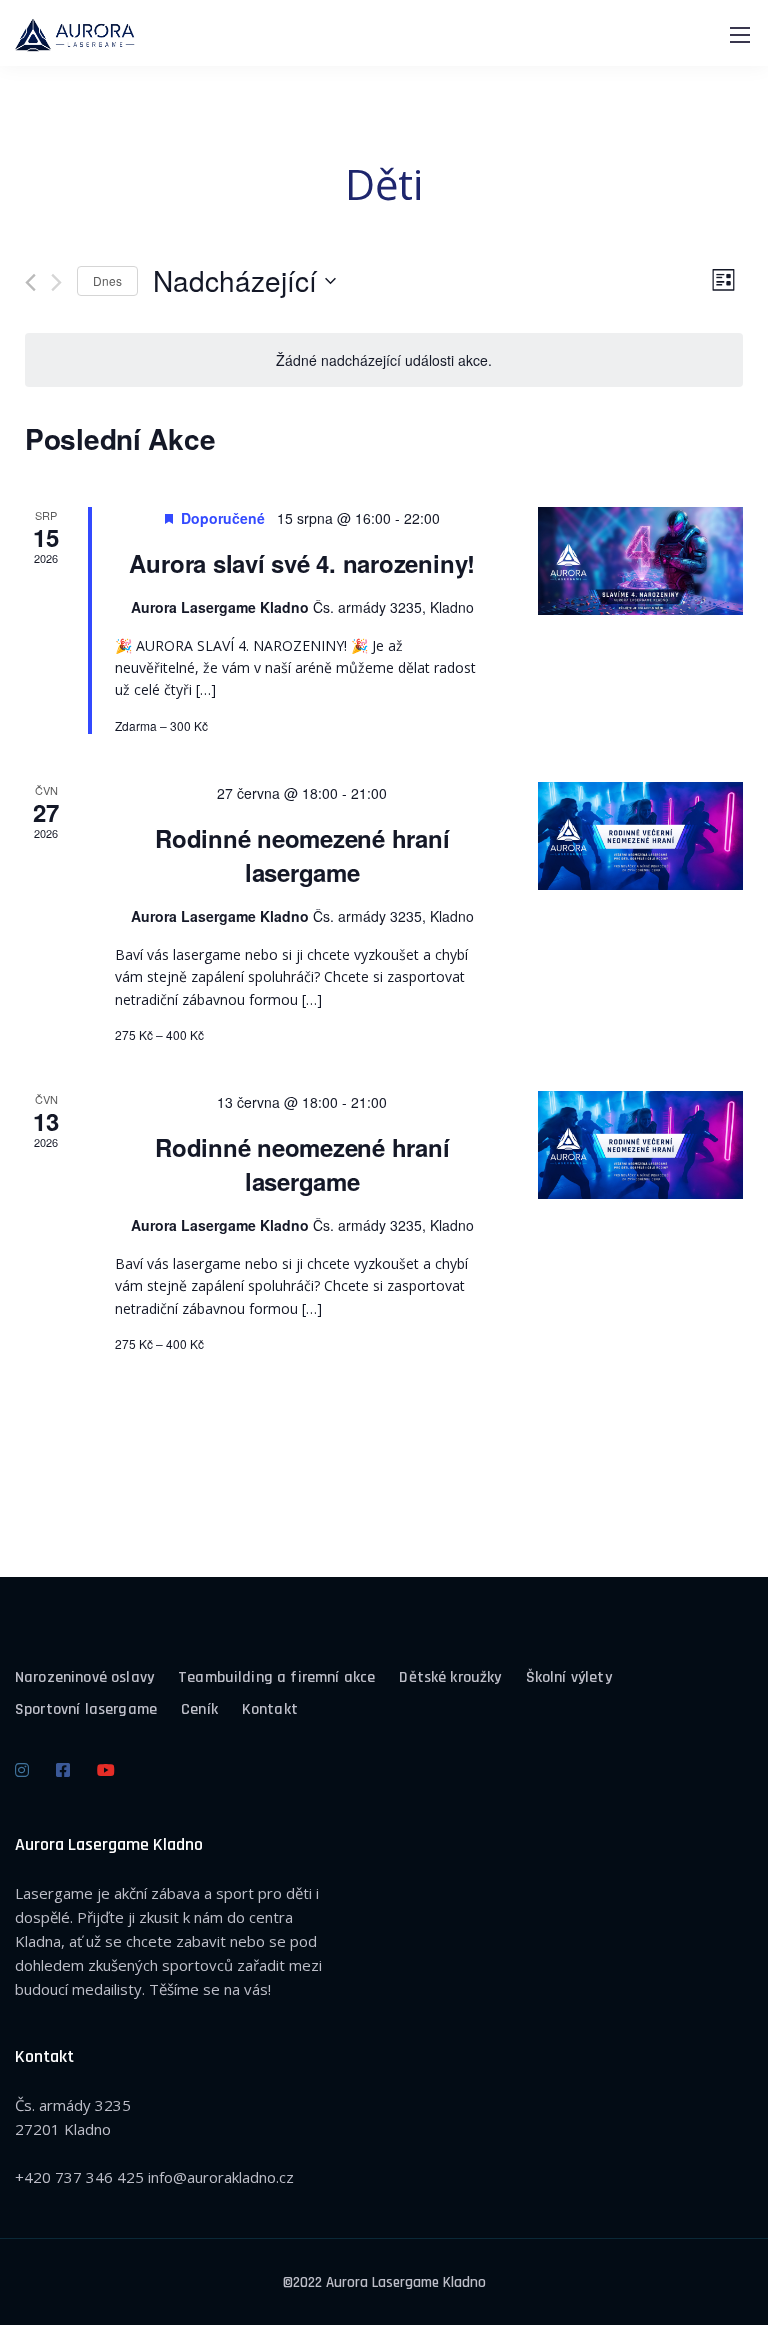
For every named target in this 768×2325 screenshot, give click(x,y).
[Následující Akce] (56, 282)
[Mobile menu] (740, 35)
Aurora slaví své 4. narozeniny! (302, 563)
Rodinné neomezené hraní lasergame (302, 855)
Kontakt (270, 1709)
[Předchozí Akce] (30, 282)
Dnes (107, 280)
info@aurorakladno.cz (221, 2177)
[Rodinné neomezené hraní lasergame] (641, 836)
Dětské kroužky (450, 1677)
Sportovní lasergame (86, 1709)
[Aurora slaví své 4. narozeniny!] (641, 561)
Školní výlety (569, 1677)
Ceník (199, 1709)
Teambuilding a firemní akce (276, 1677)
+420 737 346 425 (79, 2177)
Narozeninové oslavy (84, 1677)
